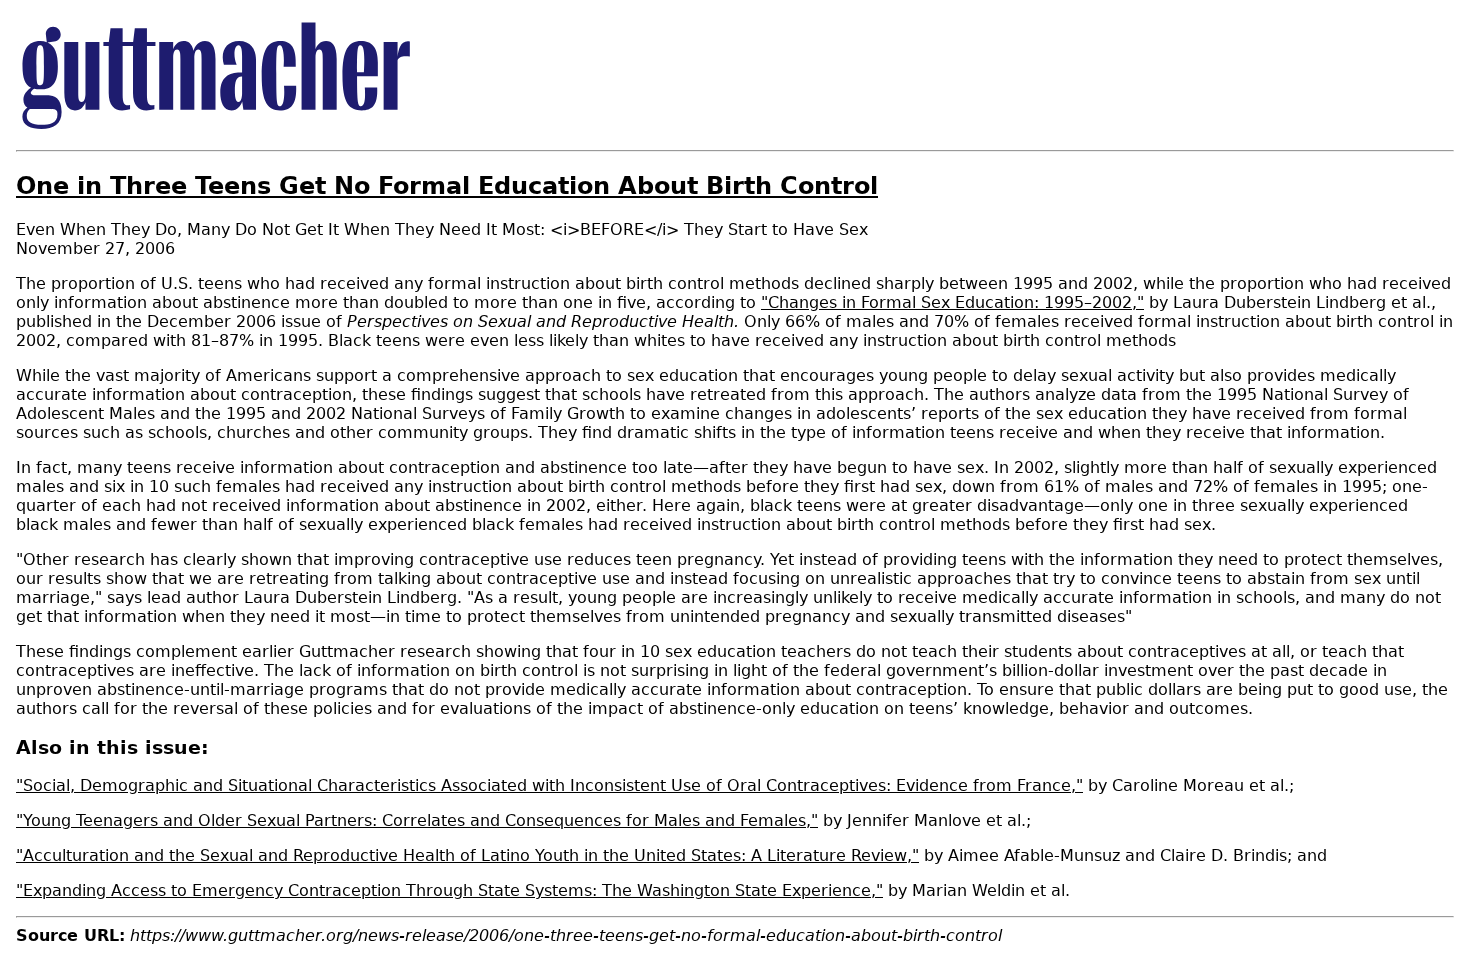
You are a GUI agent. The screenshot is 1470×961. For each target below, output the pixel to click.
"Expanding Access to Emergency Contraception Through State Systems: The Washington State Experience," (449, 890)
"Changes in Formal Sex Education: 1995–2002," (952, 302)
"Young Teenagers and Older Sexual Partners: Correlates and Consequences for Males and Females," (417, 820)
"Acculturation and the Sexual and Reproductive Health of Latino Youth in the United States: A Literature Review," (467, 855)
